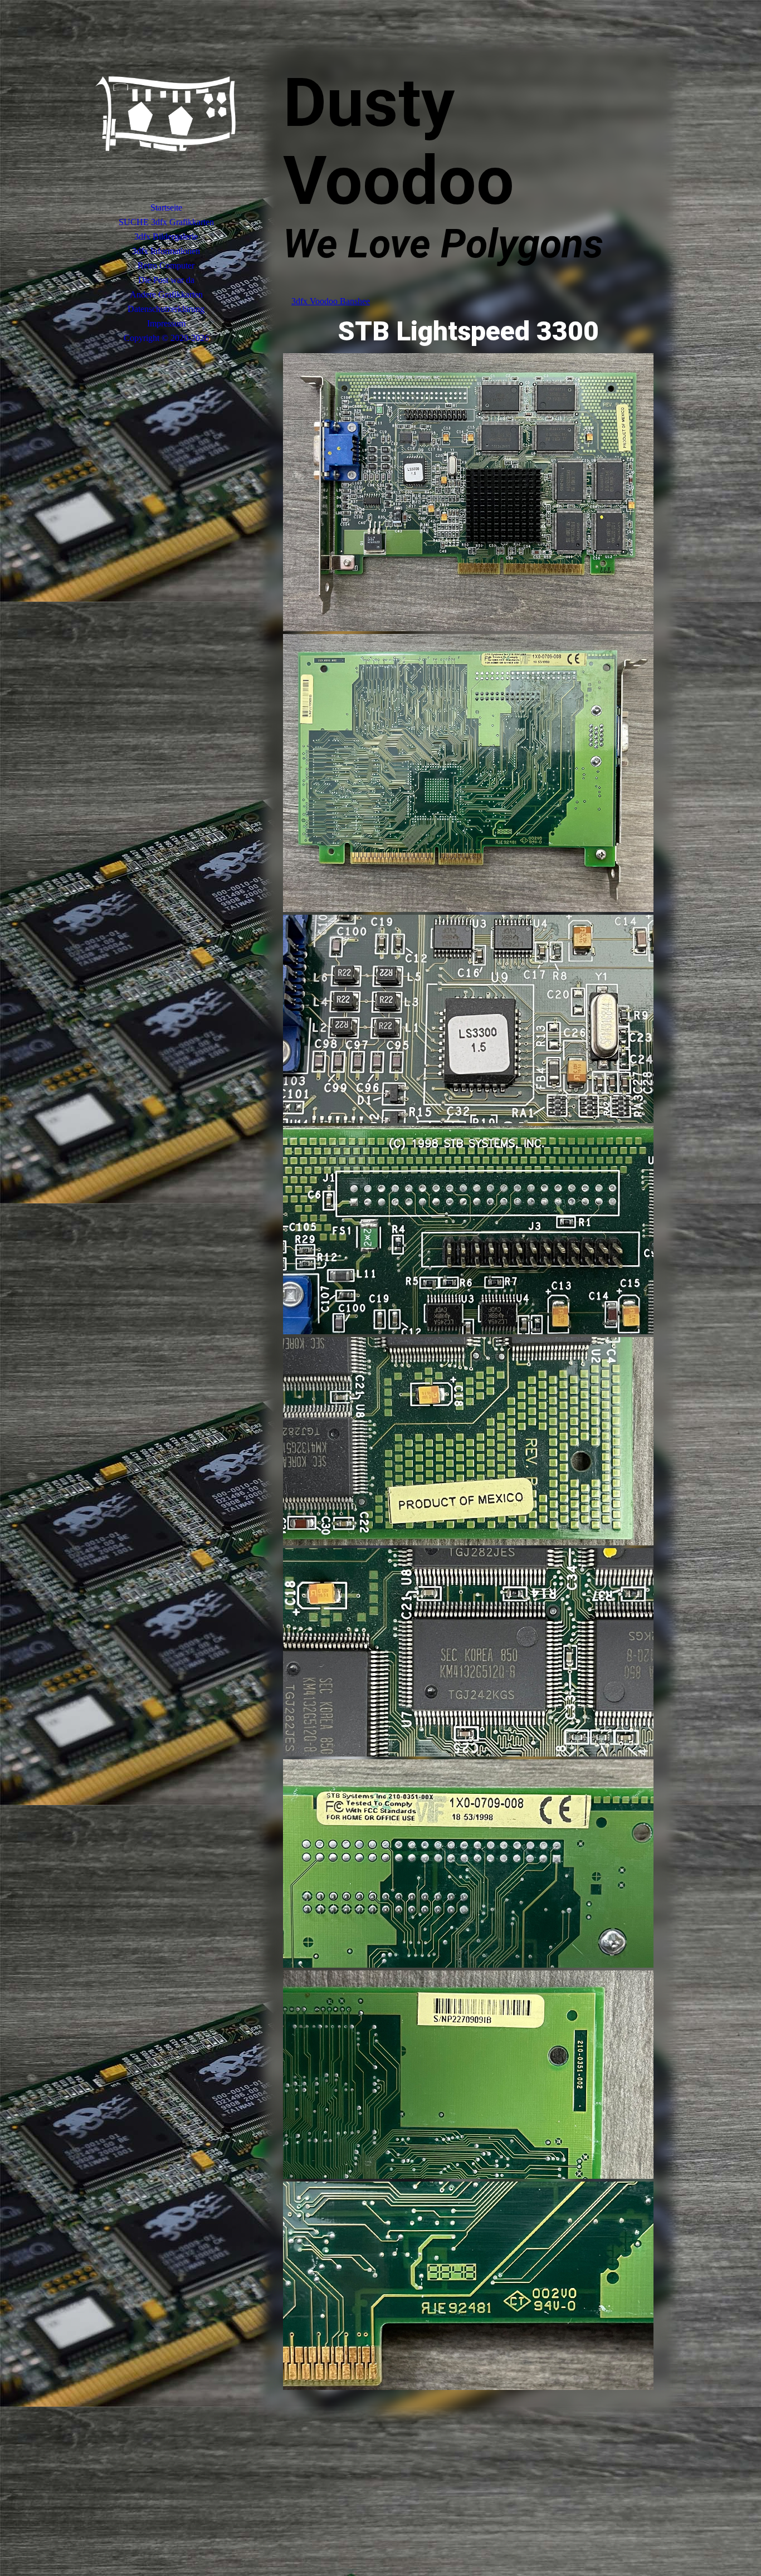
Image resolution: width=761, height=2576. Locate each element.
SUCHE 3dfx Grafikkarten (166, 222)
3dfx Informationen (166, 251)
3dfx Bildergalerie (166, 236)
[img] (166, 114)
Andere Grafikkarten (166, 294)
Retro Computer (166, 265)
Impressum (166, 323)
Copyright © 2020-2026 (166, 338)
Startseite (166, 208)
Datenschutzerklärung (166, 309)
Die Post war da (166, 280)
